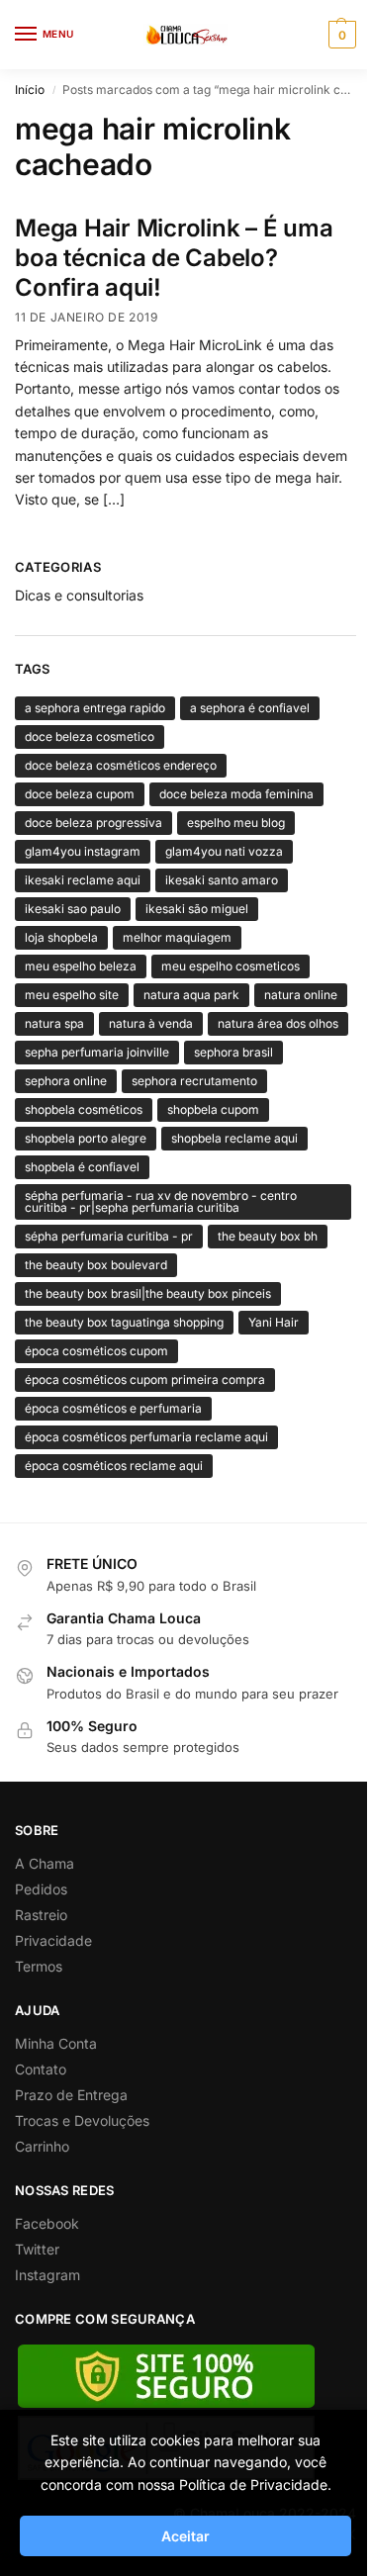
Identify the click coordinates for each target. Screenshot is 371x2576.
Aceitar (185, 2536)
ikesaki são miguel (197, 909)
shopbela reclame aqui (234, 1138)
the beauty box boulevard (96, 1265)
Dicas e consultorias (79, 595)
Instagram (47, 2275)
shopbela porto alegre (86, 1138)
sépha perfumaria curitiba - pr (109, 1236)
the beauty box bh (268, 1236)
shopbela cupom (213, 1109)
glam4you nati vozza (224, 851)
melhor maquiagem (177, 937)
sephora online (66, 1081)
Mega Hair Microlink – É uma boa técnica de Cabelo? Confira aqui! (174, 258)
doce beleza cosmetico (90, 736)
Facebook (47, 2223)
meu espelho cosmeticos (231, 966)
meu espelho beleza (81, 966)
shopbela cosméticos (84, 1109)
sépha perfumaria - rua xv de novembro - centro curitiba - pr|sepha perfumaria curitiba (161, 1201)
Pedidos (41, 1889)
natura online (301, 995)
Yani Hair (274, 1322)
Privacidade (53, 1940)
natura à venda (151, 1023)
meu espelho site (72, 995)
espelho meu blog (236, 823)
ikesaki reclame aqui (83, 880)
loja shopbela (61, 937)
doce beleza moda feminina (236, 794)
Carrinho (42, 2146)
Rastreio (41, 1915)
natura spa (54, 1023)
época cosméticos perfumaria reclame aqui (146, 1437)
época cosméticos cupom (96, 1351)
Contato (41, 2069)
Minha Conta (56, 2043)
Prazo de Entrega (71, 2095)
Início (30, 90)
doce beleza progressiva (93, 823)
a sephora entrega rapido (95, 708)
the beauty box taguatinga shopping (124, 1322)
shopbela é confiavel (82, 1167)
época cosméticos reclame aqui (114, 1466)
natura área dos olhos (278, 1023)
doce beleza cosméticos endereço (121, 765)
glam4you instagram (83, 851)
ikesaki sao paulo (73, 909)
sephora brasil (233, 1052)
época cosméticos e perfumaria (113, 1408)
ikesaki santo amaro (222, 880)
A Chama (45, 1863)
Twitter (37, 2249)
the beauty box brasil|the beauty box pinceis (148, 1293)
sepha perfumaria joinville (97, 1052)
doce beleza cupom (80, 794)
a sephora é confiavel (250, 708)
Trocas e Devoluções (82, 2120)
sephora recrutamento (194, 1081)
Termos (39, 1966)
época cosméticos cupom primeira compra (145, 1380)
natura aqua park (191, 995)
